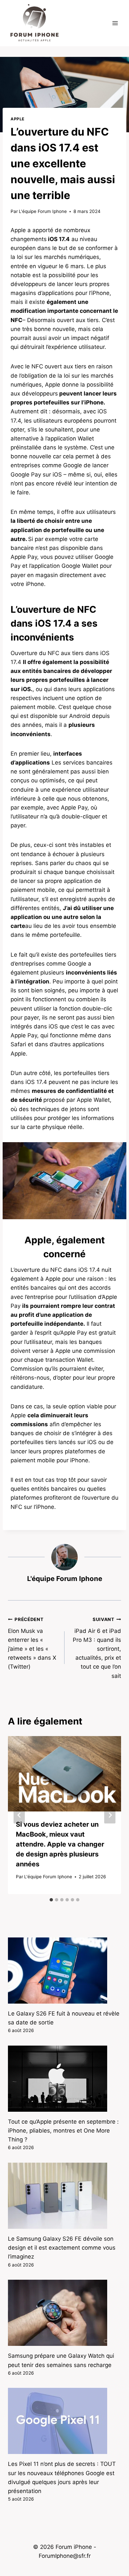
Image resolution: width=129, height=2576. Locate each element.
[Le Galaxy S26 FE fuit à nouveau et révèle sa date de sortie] (64, 1971)
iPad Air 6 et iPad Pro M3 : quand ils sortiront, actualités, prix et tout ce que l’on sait (97, 1648)
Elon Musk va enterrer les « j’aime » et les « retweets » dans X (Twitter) (32, 1643)
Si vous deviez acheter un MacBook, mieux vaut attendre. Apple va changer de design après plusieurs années (60, 1844)
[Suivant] (110, 1815)
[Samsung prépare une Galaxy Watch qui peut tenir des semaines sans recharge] (64, 2313)
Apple (18, 119)
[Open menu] (115, 23)
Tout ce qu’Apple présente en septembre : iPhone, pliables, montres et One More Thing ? (63, 2131)
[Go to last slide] (19, 1815)
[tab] (51, 1900)
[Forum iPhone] (34, 23)
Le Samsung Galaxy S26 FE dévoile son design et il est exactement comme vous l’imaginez (62, 2248)
